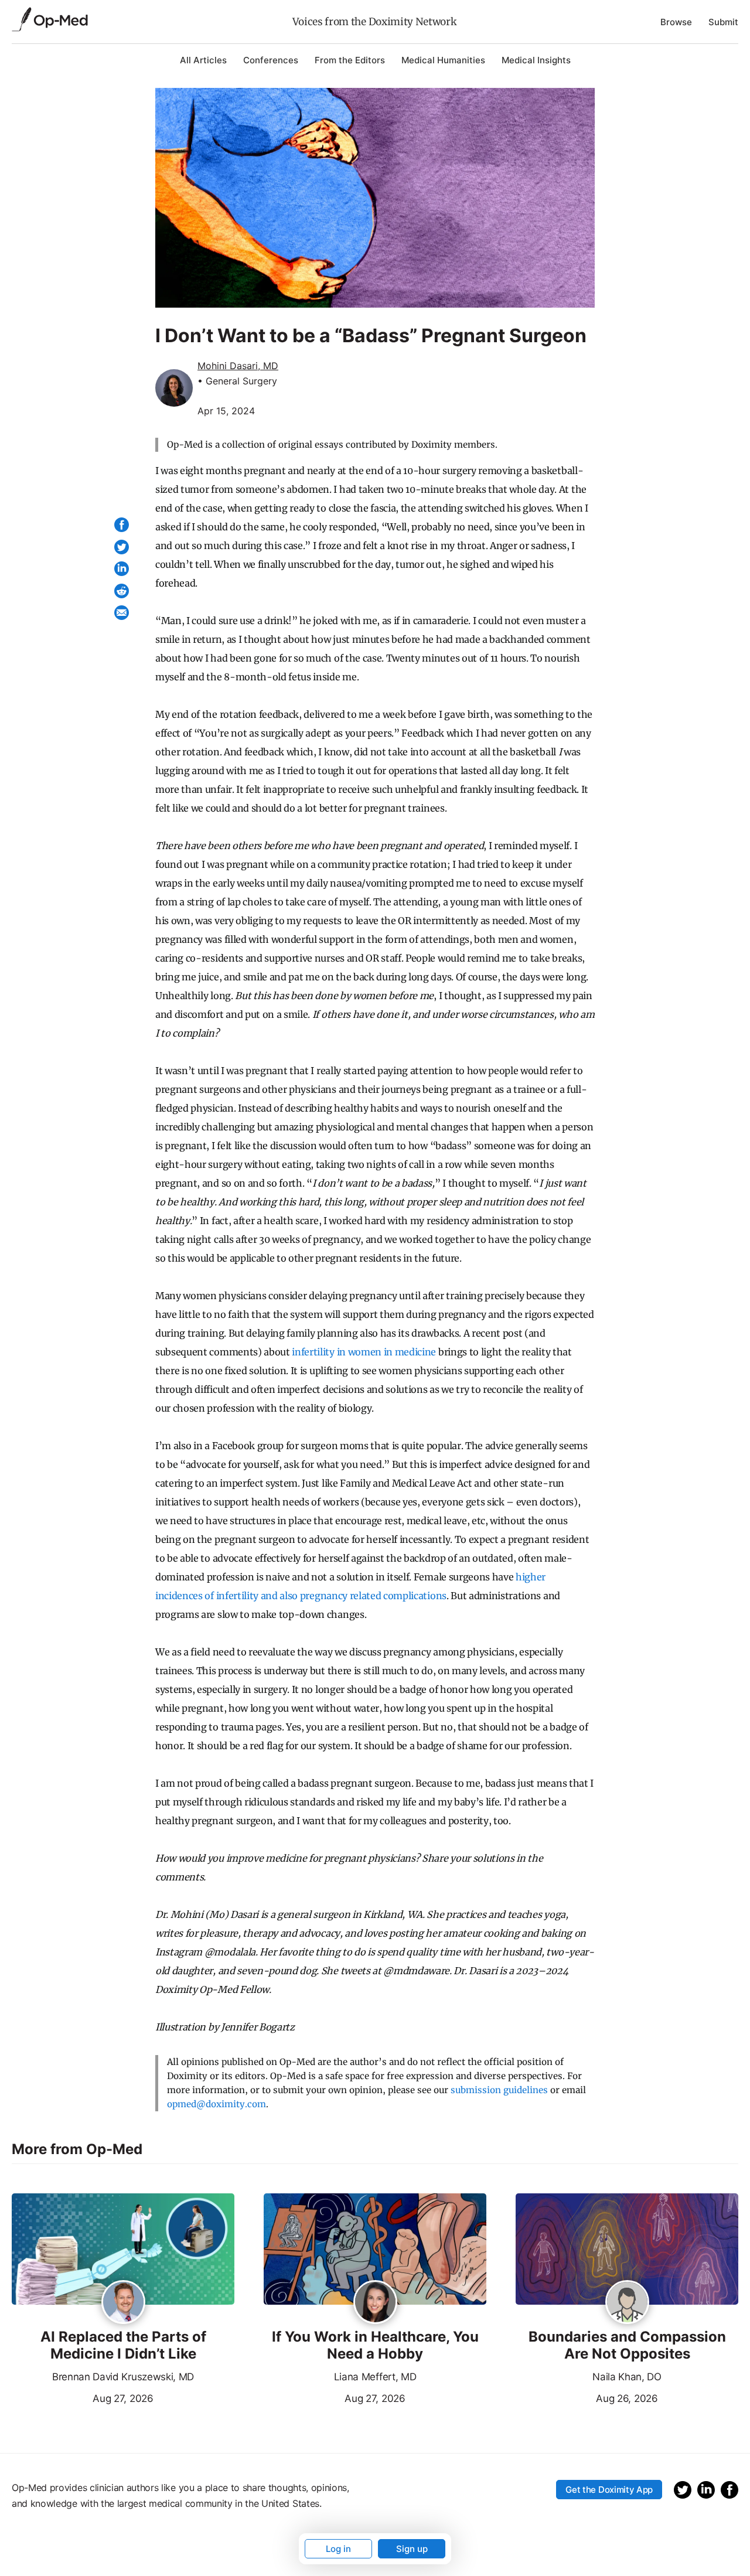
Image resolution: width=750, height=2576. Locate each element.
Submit (723, 22)
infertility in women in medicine (364, 1352)
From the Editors (350, 60)
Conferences (271, 60)
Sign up (412, 2549)
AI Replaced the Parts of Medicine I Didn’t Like (123, 2345)
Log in (338, 2549)
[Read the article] (123, 2250)
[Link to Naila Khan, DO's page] (627, 2303)
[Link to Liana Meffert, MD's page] (375, 2303)
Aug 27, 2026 (83, 2397)
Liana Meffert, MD (375, 2377)
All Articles (203, 60)
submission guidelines (499, 2090)
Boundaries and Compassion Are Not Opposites (627, 2345)
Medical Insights (536, 60)
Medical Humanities (443, 60)
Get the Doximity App (609, 2490)
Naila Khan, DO (627, 2377)
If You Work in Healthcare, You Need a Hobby (375, 2345)
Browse (676, 22)
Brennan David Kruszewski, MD (123, 2377)
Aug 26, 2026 (587, 2397)
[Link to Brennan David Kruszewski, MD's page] (123, 2303)
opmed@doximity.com (217, 2104)
